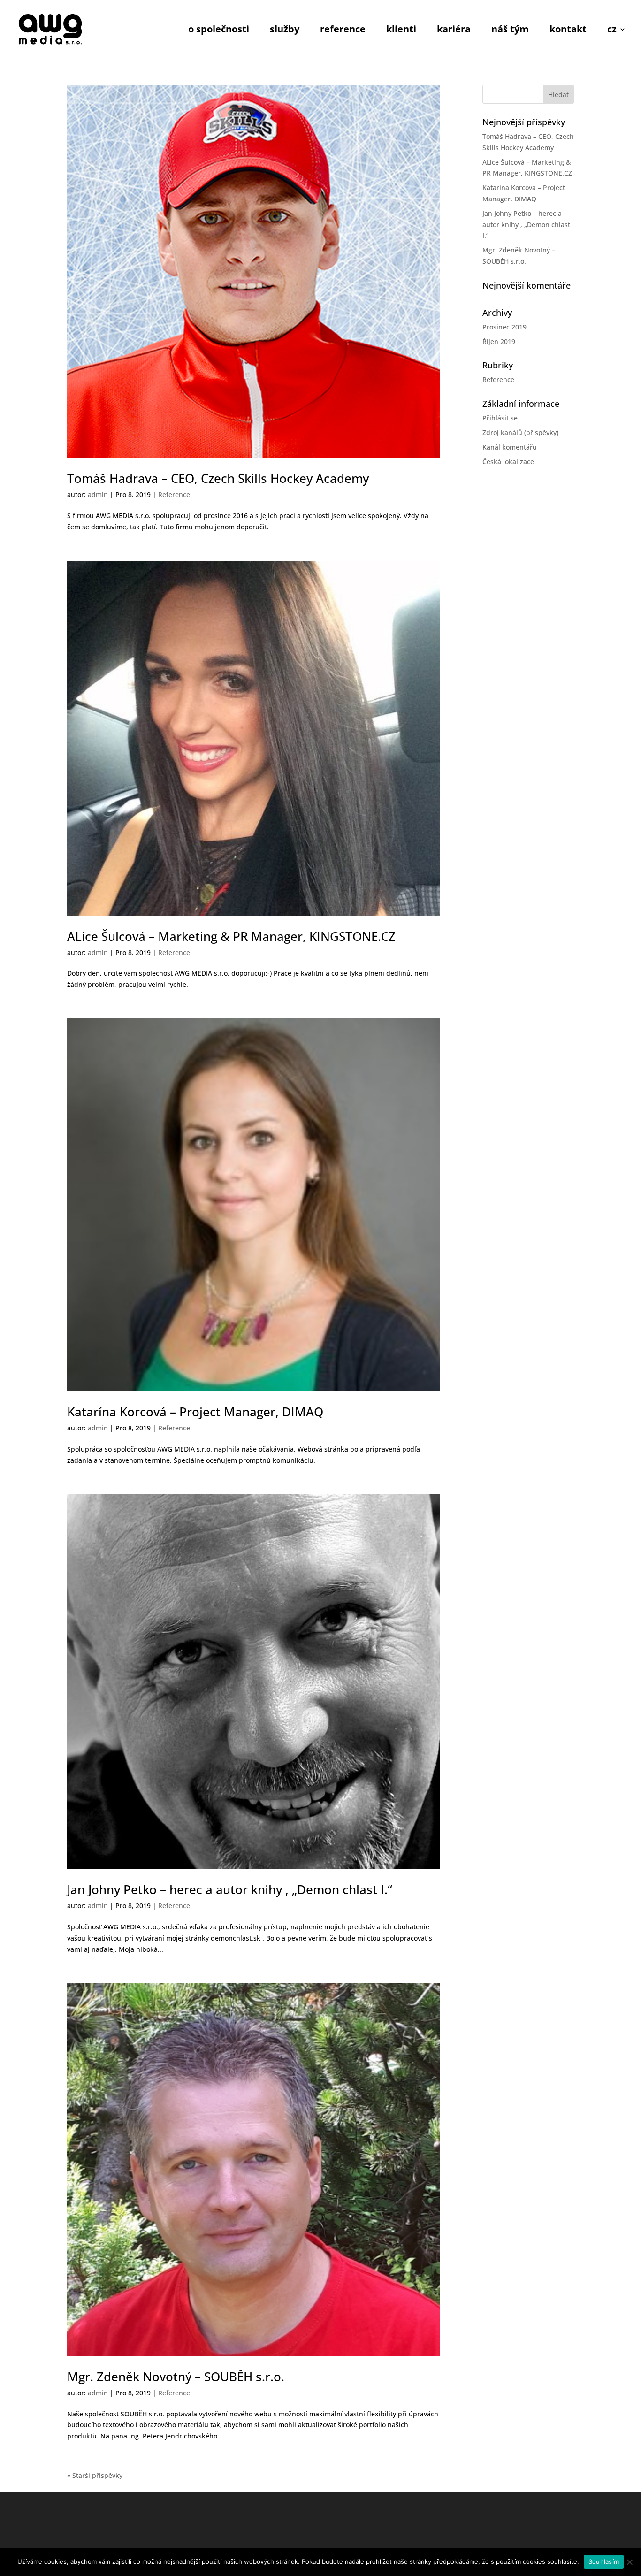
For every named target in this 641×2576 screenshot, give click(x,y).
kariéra (454, 31)
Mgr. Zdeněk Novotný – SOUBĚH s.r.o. (176, 2377)
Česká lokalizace (508, 462)
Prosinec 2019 (504, 327)
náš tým (510, 31)
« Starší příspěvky (95, 2475)
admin (98, 494)
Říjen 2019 (499, 341)
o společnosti (219, 31)
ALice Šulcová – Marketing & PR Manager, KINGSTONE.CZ (231, 936)
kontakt (568, 31)
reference (343, 31)
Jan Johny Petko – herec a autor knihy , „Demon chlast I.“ (230, 1889)
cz (612, 31)
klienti (401, 31)
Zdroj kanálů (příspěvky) (520, 432)
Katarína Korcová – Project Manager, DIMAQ (195, 1412)
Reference (174, 494)
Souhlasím (604, 2561)
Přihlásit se (500, 418)
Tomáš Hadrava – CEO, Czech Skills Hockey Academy (218, 478)
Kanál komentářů (510, 447)
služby (285, 31)
